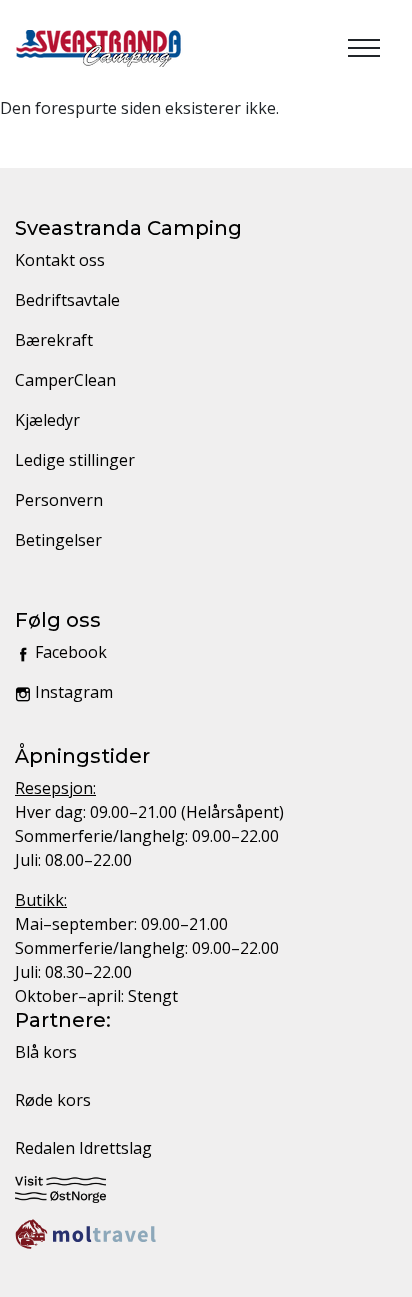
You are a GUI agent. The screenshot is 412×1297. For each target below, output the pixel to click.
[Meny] (364, 48)
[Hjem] (99, 48)
